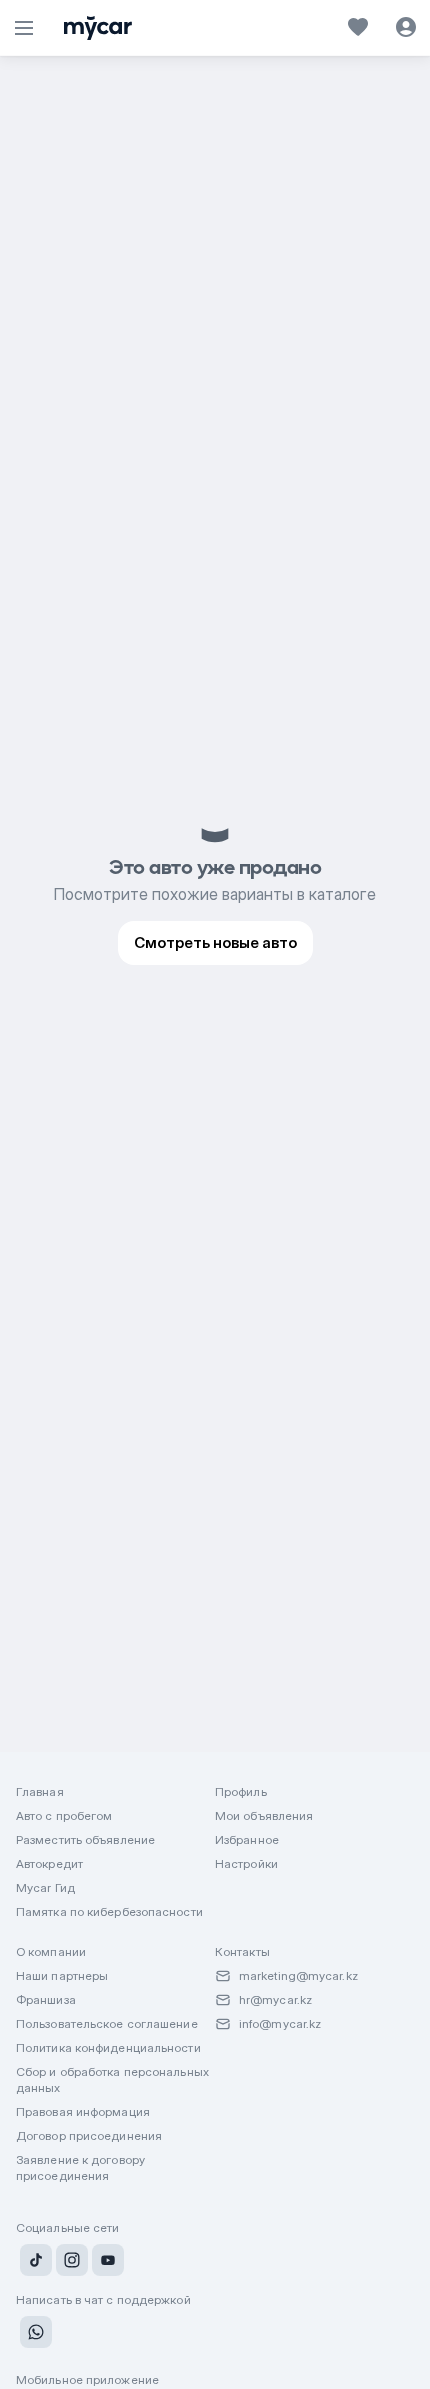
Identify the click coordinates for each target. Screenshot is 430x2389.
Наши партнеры (62, 1975)
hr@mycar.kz (275, 1999)
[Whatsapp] (34, 2335)
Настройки (246, 1863)
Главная (40, 1791)
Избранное (247, 1839)
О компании (51, 1951)
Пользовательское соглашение (107, 2023)
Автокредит (49, 1863)
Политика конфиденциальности (108, 2047)
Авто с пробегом (64, 1815)
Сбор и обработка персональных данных (112, 2079)
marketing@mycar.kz (298, 1975)
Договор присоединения (89, 2135)
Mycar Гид (45, 1887)
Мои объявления (264, 1815)
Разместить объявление (85, 1839)
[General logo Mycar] (98, 28)
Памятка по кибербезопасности (109, 1911)
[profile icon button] (406, 28)
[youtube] (106, 2263)
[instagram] (70, 2263)
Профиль (241, 1791)
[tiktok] (34, 2263)
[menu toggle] (24, 28)
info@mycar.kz (280, 2023)
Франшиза (46, 1999)
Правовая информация (83, 2111)
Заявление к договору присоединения (80, 2167)
